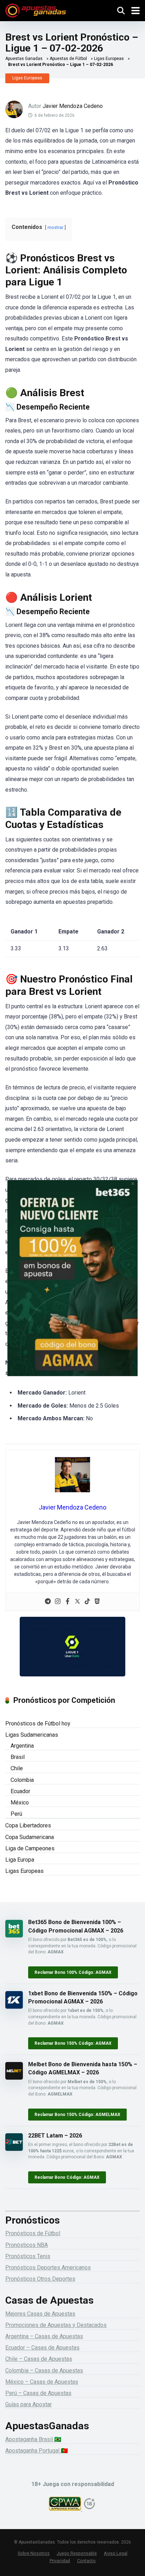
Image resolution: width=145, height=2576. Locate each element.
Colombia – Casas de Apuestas (44, 2371)
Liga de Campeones (30, 1848)
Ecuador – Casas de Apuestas (42, 2348)
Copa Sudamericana (30, 1837)
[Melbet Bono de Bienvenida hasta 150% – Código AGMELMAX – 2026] (14, 2078)
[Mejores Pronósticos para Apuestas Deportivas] (36, 10)
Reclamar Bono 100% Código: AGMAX (73, 1972)
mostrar (55, 227)
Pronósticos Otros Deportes (40, 2279)
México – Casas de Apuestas (42, 2382)
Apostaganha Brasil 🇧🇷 (33, 2439)
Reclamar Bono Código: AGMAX (67, 2177)
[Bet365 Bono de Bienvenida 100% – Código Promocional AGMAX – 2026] (14, 1936)
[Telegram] (48, 1602)
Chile (17, 1768)
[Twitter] (77, 1602)
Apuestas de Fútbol (68, 59)
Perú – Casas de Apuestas (38, 2393)
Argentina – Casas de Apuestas (44, 2336)
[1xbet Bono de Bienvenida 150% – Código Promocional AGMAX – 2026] (14, 2007)
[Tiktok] (87, 1602)
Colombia (22, 1780)
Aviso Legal (116, 2553)
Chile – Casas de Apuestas (39, 2359)
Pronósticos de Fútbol (33, 2233)
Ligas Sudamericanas (32, 1735)
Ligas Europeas (109, 59)
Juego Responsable (77, 2553)
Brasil (18, 1757)
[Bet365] (73, 1288)
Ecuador (20, 1791)
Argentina (22, 1746)
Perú (16, 1814)
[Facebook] (68, 1602)
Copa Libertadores (28, 1825)
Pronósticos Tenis (28, 2256)
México (20, 1803)
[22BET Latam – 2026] (14, 2149)
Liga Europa (20, 1860)
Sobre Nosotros (34, 2553)
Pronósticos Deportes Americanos (48, 2267)
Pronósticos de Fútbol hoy (38, 1724)
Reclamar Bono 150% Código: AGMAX (73, 2043)
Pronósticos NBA (27, 2245)
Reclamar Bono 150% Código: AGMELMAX (77, 2115)
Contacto (86, 2561)
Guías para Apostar (29, 2404)
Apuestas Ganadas (24, 59)
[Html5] (97, 1602)
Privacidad (60, 2561)
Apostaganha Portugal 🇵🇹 (37, 2451)
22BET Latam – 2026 (55, 2136)
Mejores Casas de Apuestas (40, 2314)
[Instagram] (58, 1602)
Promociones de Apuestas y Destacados (56, 2325)
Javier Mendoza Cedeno (73, 106)
